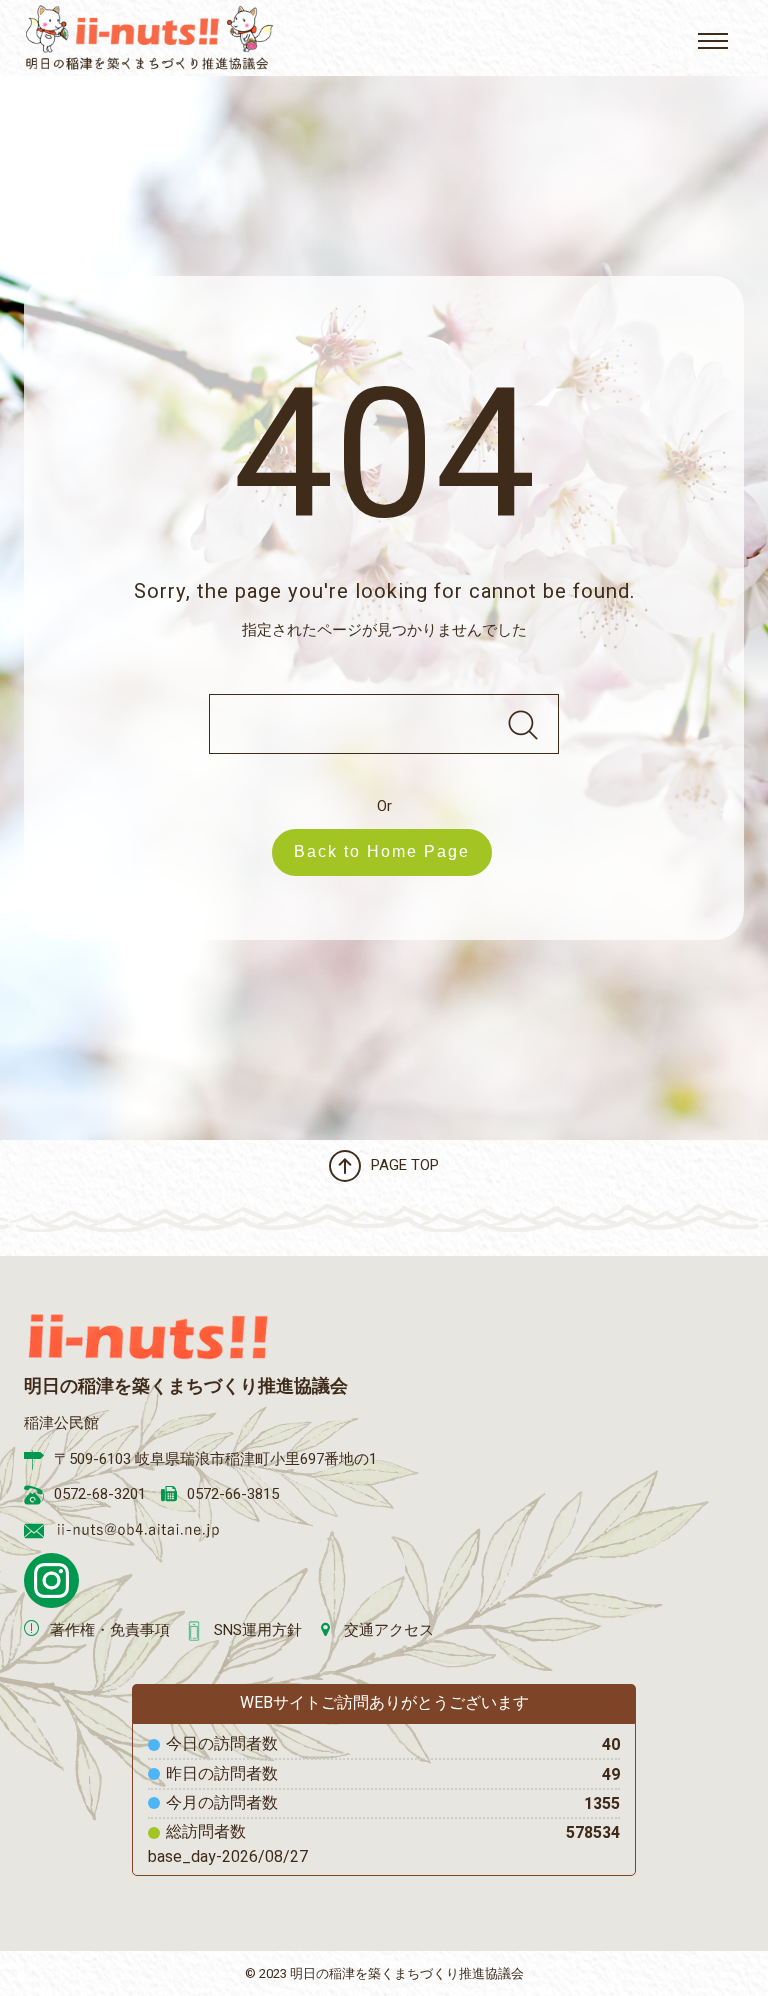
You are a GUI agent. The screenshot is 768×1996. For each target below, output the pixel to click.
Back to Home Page (382, 851)
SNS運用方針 (258, 1630)
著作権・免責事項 (110, 1630)
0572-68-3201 (100, 1494)
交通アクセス (389, 1630)
